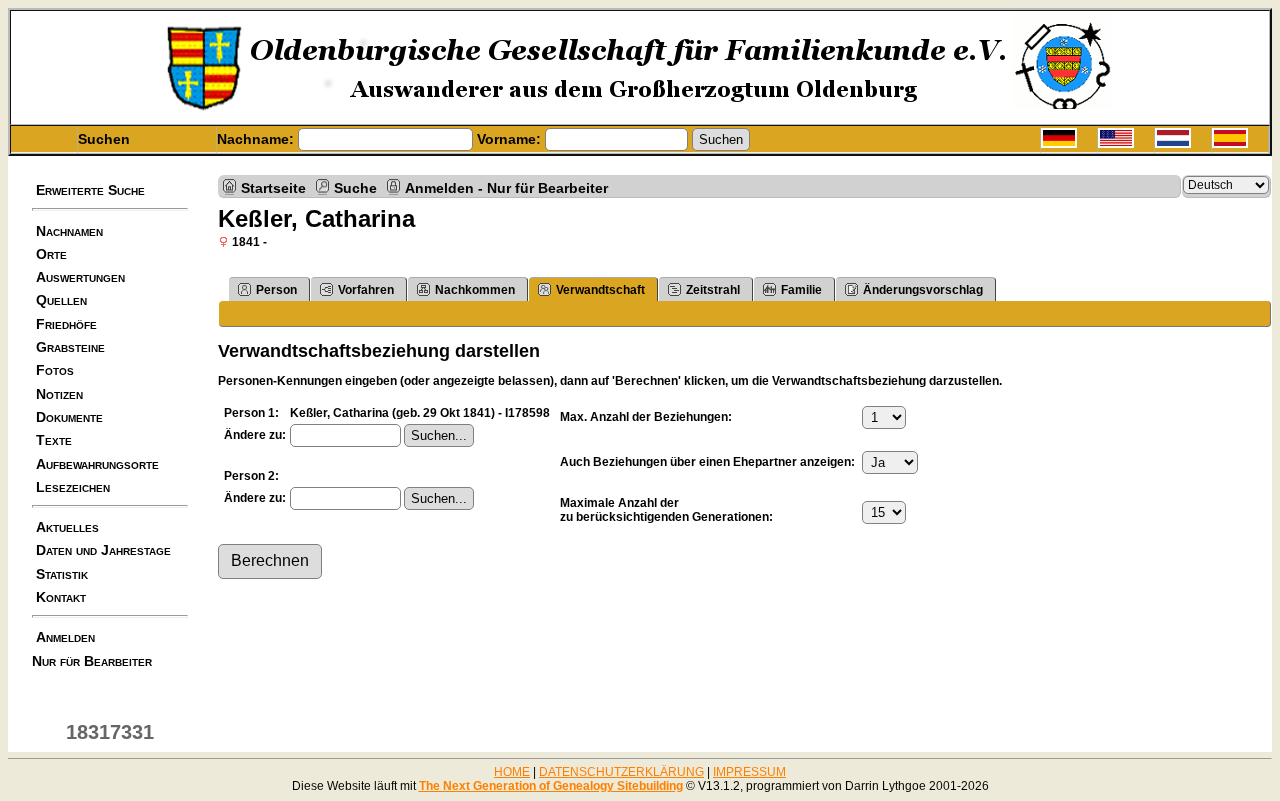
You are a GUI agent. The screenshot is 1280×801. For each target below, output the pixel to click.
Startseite (273, 187)
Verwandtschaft (600, 290)
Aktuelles (67, 527)
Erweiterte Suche (90, 190)
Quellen (61, 300)
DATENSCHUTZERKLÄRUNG (621, 772)
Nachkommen (475, 290)
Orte (51, 254)
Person (276, 290)
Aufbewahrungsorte (97, 464)
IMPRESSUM (749, 772)
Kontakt (61, 597)
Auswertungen (80, 277)
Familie (801, 290)
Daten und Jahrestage (103, 550)
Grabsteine (70, 347)
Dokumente (69, 417)
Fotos (55, 370)
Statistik (62, 574)
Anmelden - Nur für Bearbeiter (506, 187)
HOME (512, 772)
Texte (54, 440)
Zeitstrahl (713, 290)
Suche (355, 187)
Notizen (59, 394)
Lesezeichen (73, 487)
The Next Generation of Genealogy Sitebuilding (551, 786)
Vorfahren (366, 290)
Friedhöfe (66, 324)
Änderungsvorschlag (923, 290)
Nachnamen (69, 231)
